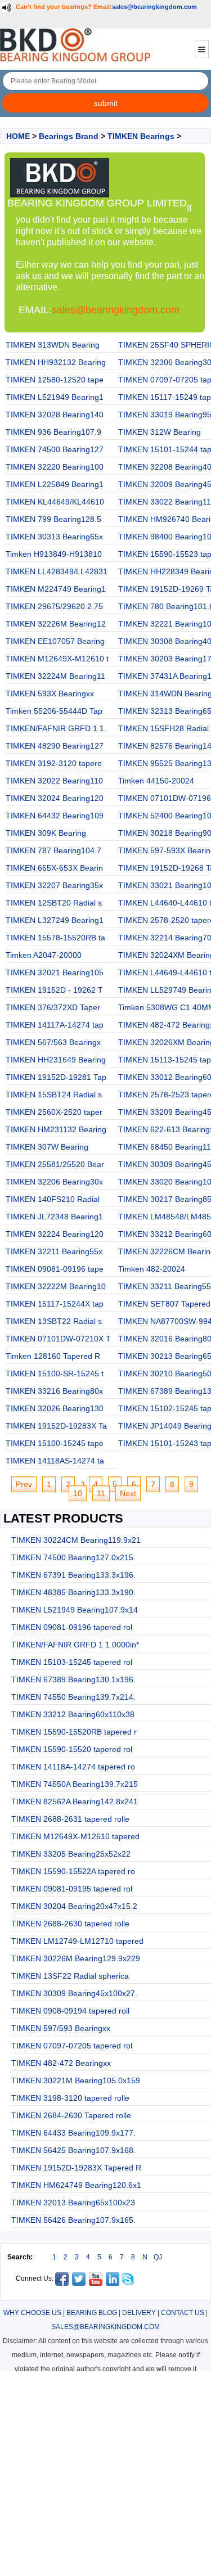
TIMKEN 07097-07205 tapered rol (72, 2046)
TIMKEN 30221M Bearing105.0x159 (76, 2080)
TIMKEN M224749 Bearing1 (56, 589)
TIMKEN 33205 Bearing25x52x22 (71, 1854)
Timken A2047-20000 (44, 955)
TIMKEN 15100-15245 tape (55, 1443)
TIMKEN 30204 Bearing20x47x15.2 (74, 1906)
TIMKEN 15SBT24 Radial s (54, 1095)
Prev (24, 1484)
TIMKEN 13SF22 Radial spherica (70, 1976)
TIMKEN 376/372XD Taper (53, 1007)
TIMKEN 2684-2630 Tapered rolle (71, 2115)
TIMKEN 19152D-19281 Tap (56, 1077)
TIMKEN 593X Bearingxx (50, 693)
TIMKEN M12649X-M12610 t (57, 659)
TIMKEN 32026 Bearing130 (55, 1408)
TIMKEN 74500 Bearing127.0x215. (73, 1557)
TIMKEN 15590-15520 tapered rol (72, 1749)
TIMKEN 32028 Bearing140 (55, 415)
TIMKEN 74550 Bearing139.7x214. (73, 1697)
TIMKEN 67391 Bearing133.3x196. (73, 1575)
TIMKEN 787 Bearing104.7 (53, 850)
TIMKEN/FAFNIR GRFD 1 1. (56, 728)
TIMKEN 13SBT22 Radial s (54, 1321)
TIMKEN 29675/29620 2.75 (54, 606)
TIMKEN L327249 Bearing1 (55, 920)
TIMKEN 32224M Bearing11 (55, 676)
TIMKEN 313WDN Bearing (53, 345)
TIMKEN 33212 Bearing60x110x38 (73, 1714)
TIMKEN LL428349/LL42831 (57, 571)
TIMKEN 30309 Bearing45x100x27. (74, 1993)
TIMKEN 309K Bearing (46, 833)
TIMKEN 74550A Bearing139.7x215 (75, 1784)
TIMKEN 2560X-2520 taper (54, 1112)
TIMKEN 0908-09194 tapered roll (70, 2011)
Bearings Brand (69, 136)
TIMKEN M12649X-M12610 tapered (75, 1836)
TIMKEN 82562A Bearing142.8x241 (75, 1802)
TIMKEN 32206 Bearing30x (54, 1182)
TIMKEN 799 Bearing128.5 (53, 519)
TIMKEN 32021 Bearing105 (55, 972)
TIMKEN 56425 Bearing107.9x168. (73, 2150)
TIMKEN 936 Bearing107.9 (53, 432)
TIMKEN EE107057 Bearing (55, 641)
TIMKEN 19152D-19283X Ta (56, 1426)
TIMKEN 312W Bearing (160, 432)
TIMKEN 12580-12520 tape (55, 380)
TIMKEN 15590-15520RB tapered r (74, 1732)
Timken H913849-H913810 (54, 554)
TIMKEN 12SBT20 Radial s (54, 903)
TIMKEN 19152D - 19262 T (54, 990)
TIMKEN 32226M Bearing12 (56, 624)
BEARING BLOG (92, 2313)
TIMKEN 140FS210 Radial (53, 1199)
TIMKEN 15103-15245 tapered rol (72, 1662)
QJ (158, 2257)
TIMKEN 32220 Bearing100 (55, 467)
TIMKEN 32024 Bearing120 (55, 798)
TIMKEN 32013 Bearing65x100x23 (73, 2203)
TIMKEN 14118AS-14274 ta (55, 1461)
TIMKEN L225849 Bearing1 (55, 484)
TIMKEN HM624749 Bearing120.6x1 (76, 2185)
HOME (18, 136)
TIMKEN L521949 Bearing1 (55, 397)
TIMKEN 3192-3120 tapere (54, 763)
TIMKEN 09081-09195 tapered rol (72, 1889)
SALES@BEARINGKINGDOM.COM (105, 2327)
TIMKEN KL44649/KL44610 (55, 502)
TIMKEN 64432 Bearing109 (55, 816)
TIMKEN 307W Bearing (47, 1147)
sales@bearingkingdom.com (154, 7)
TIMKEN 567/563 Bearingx (53, 1042)
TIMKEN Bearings (141, 136)
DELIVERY (139, 2313)
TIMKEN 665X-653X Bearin (54, 868)
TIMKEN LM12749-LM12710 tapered (77, 1941)
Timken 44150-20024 (156, 781)
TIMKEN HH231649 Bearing (56, 1060)
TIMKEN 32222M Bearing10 (56, 1286)
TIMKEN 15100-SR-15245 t (55, 1373)
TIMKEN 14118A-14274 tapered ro (73, 1767)
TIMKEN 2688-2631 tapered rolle (70, 1819)
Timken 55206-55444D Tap (54, 711)
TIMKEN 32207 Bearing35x (54, 885)
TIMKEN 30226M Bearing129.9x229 (76, 1958)
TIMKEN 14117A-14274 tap (55, 1025)
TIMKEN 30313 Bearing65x (54, 537)
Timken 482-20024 (152, 1269)
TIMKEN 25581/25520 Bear (55, 1164)
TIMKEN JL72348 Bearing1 (54, 1217)
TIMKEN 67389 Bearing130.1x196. (73, 1679)
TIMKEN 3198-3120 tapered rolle (70, 2098)
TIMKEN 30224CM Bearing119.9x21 (76, 1540)
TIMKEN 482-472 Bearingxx (61, 2063)
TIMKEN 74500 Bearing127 (55, 449)
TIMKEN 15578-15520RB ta (55, 938)
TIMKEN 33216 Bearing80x (54, 1391)
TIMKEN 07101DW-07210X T (58, 1339)
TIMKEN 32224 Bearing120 (55, 1234)
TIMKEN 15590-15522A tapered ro (73, 1871)
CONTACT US (183, 2313)
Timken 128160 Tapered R (53, 1356)
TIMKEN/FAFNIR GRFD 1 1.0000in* (75, 1645)
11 (101, 1493)
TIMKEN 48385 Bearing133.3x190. (73, 1592)
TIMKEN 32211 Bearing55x (54, 1251)
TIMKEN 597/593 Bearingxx (61, 2028)
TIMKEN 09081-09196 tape (55, 1269)
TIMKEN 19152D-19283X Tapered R (76, 2168)
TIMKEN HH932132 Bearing (56, 362)
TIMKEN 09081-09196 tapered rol (72, 1627)
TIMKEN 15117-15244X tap (55, 1304)
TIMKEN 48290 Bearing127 (55, 746)
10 (78, 1493)
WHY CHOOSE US (32, 2313)
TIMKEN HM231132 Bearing (56, 1129)
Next (128, 1493)
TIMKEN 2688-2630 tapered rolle (70, 1924)
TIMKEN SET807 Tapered (164, 1304)
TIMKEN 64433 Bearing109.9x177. (73, 2133)
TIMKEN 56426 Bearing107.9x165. (73, 2220)
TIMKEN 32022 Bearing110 (54, 781)
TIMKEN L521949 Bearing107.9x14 (75, 1610)
